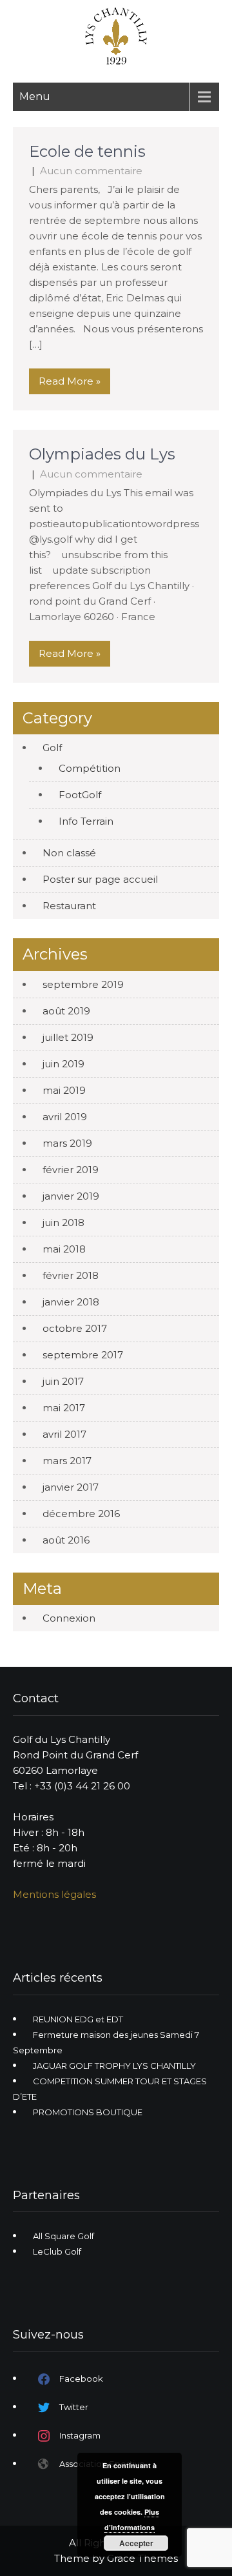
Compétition (90, 768)
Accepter (136, 2543)
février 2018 (71, 1275)
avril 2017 (64, 1434)
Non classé (69, 853)
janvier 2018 (71, 1302)
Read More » (70, 381)
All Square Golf (63, 2236)
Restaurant (69, 906)
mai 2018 (64, 1249)
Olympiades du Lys (102, 454)
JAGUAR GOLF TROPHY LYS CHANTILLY (114, 2066)
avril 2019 (65, 1117)
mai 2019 (64, 1090)
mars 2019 (67, 1143)
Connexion (69, 1618)
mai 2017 (64, 1408)
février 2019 (71, 1170)
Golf (52, 748)
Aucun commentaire (91, 171)
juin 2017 (63, 1381)
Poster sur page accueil (100, 879)
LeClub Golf (57, 2251)
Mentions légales (54, 1894)
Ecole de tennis (87, 151)
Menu (35, 96)
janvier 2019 (71, 1196)
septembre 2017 (83, 1355)
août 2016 (66, 1540)
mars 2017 (67, 1461)
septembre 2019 (83, 984)
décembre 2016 (81, 1514)
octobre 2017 (75, 1328)
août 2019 (66, 1011)
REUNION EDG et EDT (78, 2019)
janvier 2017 (71, 1487)
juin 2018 (63, 1223)
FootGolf (80, 795)
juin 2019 (63, 1064)
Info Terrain (86, 821)
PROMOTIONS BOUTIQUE (88, 2112)
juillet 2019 (68, 1037)
